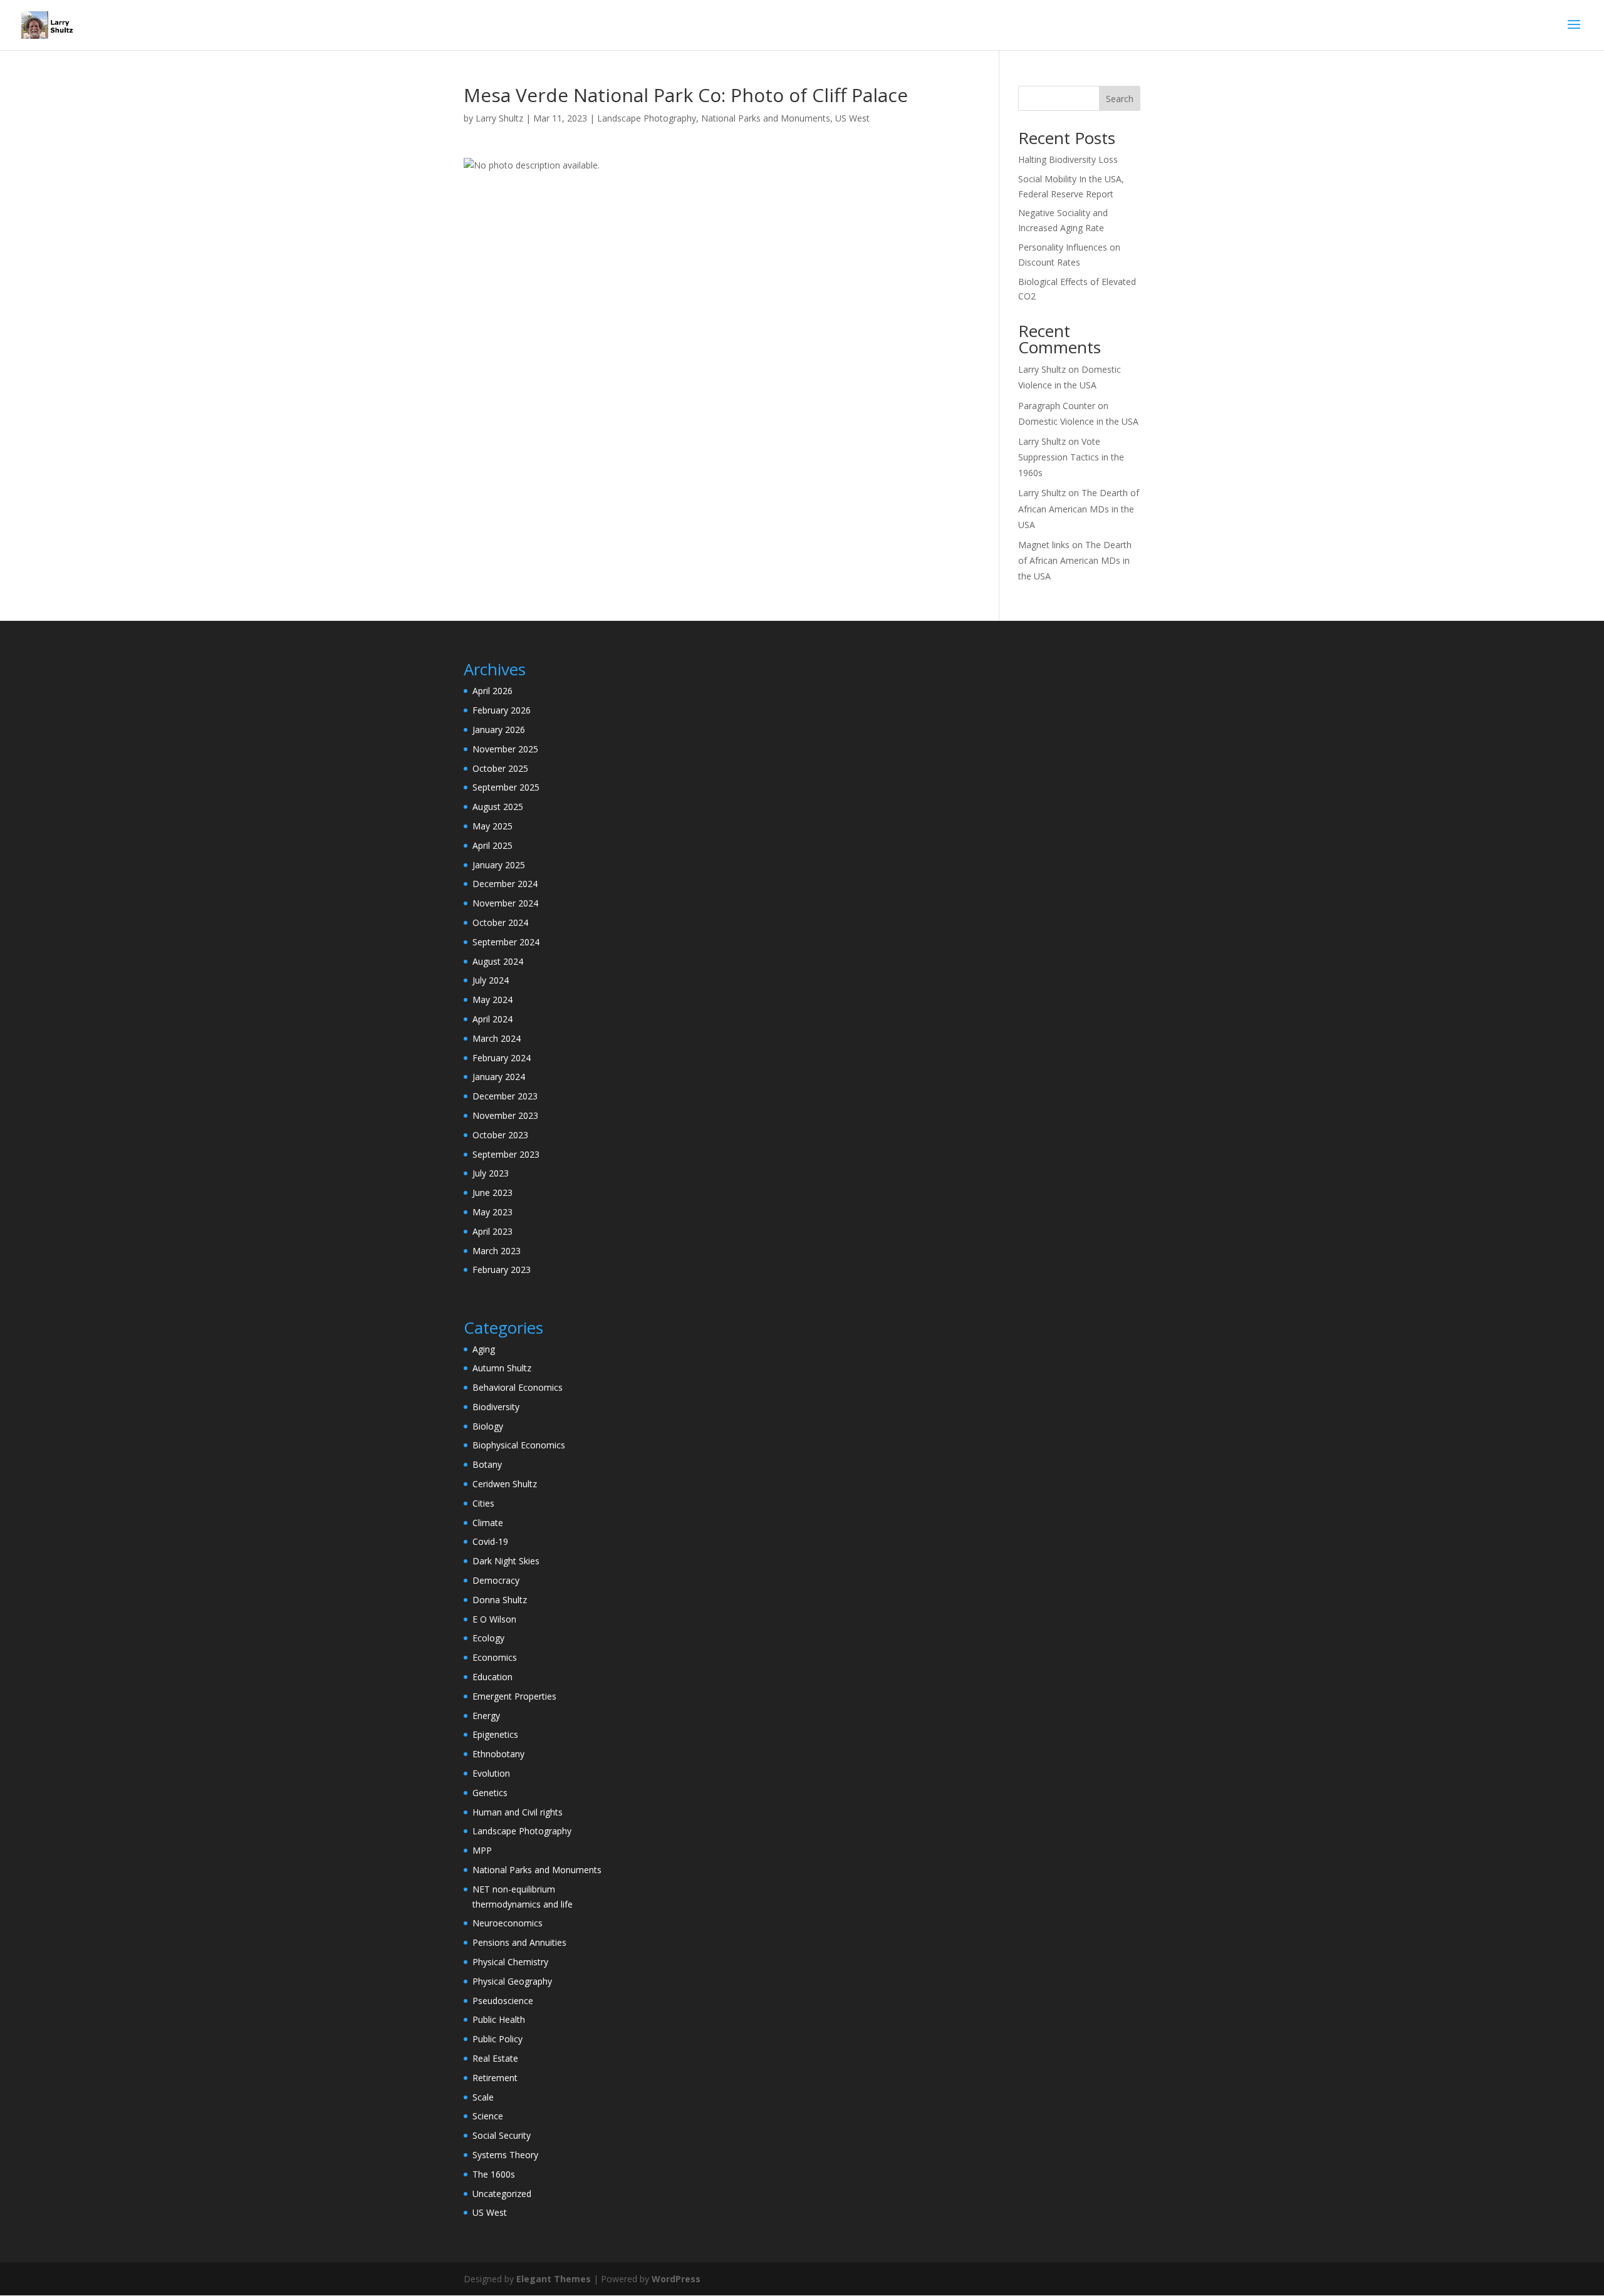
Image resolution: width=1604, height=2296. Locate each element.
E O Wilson (494, 1619)
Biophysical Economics (519, 1445)
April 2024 (492, 1019)
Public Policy (497, 2039)
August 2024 (498, 961)
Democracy (496, 1580)
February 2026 (502, 710)
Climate (488, 1523)
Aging (484, 1349)
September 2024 (506, 942)
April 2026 (492, 691)
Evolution (491, 1773)
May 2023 (492, 1212)
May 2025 (492, 826)
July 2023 (491, 1173)
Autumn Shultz (502, 1368)
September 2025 (506, 787)
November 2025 (505, 749)
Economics (495, 1657)
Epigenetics (495, 1734)
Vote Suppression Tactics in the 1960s (1071, 457)
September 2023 (506, 1154)
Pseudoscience (503, 2001)
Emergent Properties (514, 1696)
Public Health (499, 2019)
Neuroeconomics (508, 1923)
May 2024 (492, 1000)
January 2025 (499, 865)
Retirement (495, 2078)
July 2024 (491, 980)
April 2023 (492, 1231)
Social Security (502, 2135)
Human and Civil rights (518, 1812)
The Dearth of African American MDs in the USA (1079, 508)
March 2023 (497, 1251)
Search (1120, 99)
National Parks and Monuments (766, 118)
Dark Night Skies (506, 1561)
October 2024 (500, 922)
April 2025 (492, 845)
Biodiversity (496, 1407)
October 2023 (500, 1135)
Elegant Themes (554, 2279)
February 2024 (502, 1058)
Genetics (490, 1793)
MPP (482, 1850)
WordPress (676, 2279)
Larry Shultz (499, 118)
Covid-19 (490, 1541)
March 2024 (497, 1038)
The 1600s (494, 2174)
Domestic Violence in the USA (1078, 421)
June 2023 (492, 1192)
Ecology (488, 1638)
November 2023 (505, 1115)
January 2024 (499, 1077)
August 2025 (498, 807)
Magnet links (1044, 545)
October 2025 (500, 768)
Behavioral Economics (518, 1387)
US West (852, 118)
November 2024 (505, 903)
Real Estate (495, 2058)
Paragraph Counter (1057, 406)
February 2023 (502, 1270)
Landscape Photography (647, 118)
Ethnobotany (498, 1754)
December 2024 (505, 884)
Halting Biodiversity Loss (1068, 159)
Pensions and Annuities (519, 1942)
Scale (483, 2097)
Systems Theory (505, 2155)
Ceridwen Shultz (505, 1484)
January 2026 (499, 730)
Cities (483, 1503)
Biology (488, 1426)
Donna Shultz (500, 1600)
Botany (487, 1464)
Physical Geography (512, 1981)
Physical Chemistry (510, 1962)
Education (492, 1677)
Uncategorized (502, 2194)
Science (488, 2116)
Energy (486, 1716)
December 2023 (505, 1096)
